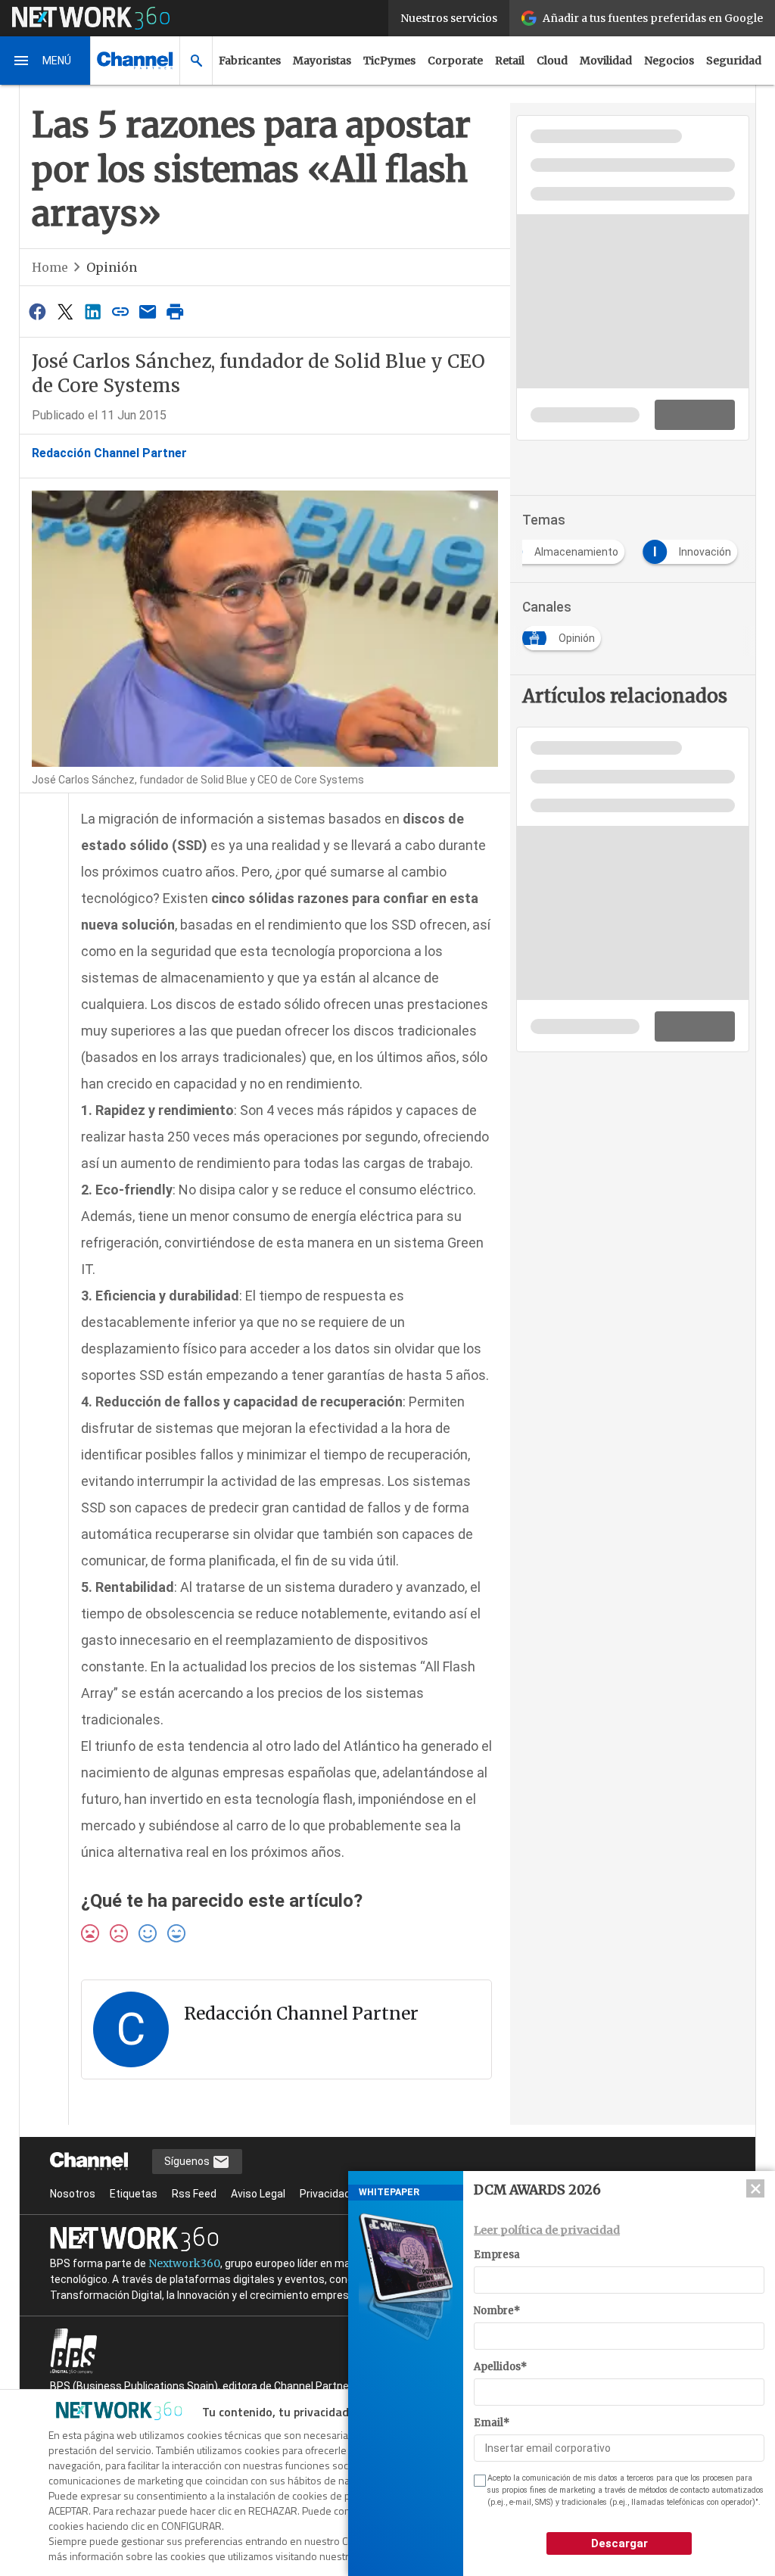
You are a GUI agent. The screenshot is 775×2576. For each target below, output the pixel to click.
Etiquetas (134, 2194)
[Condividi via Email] (148, 311)
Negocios (669, 61)
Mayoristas (322, 61)
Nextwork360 (184, 2263)
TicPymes (389, 61)
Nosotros (73, 2194)
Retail (510, 61)
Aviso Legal (258, 2194)
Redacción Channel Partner (109, 453)
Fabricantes (250, 61)
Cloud (552, 61)
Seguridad (734, 61)
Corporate (455, 61)
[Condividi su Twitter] (65, 311)
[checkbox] (478, 2481)
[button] (45, 61)
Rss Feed (194, 2194)
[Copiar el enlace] (120, 311)
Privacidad (325, 2194)
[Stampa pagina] (176, 311)
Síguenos (188, 2161)
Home (50, 267)
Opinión (112, 267)
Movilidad (606, 61)
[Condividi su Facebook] (38, 311)
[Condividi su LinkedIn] (92, 311)
